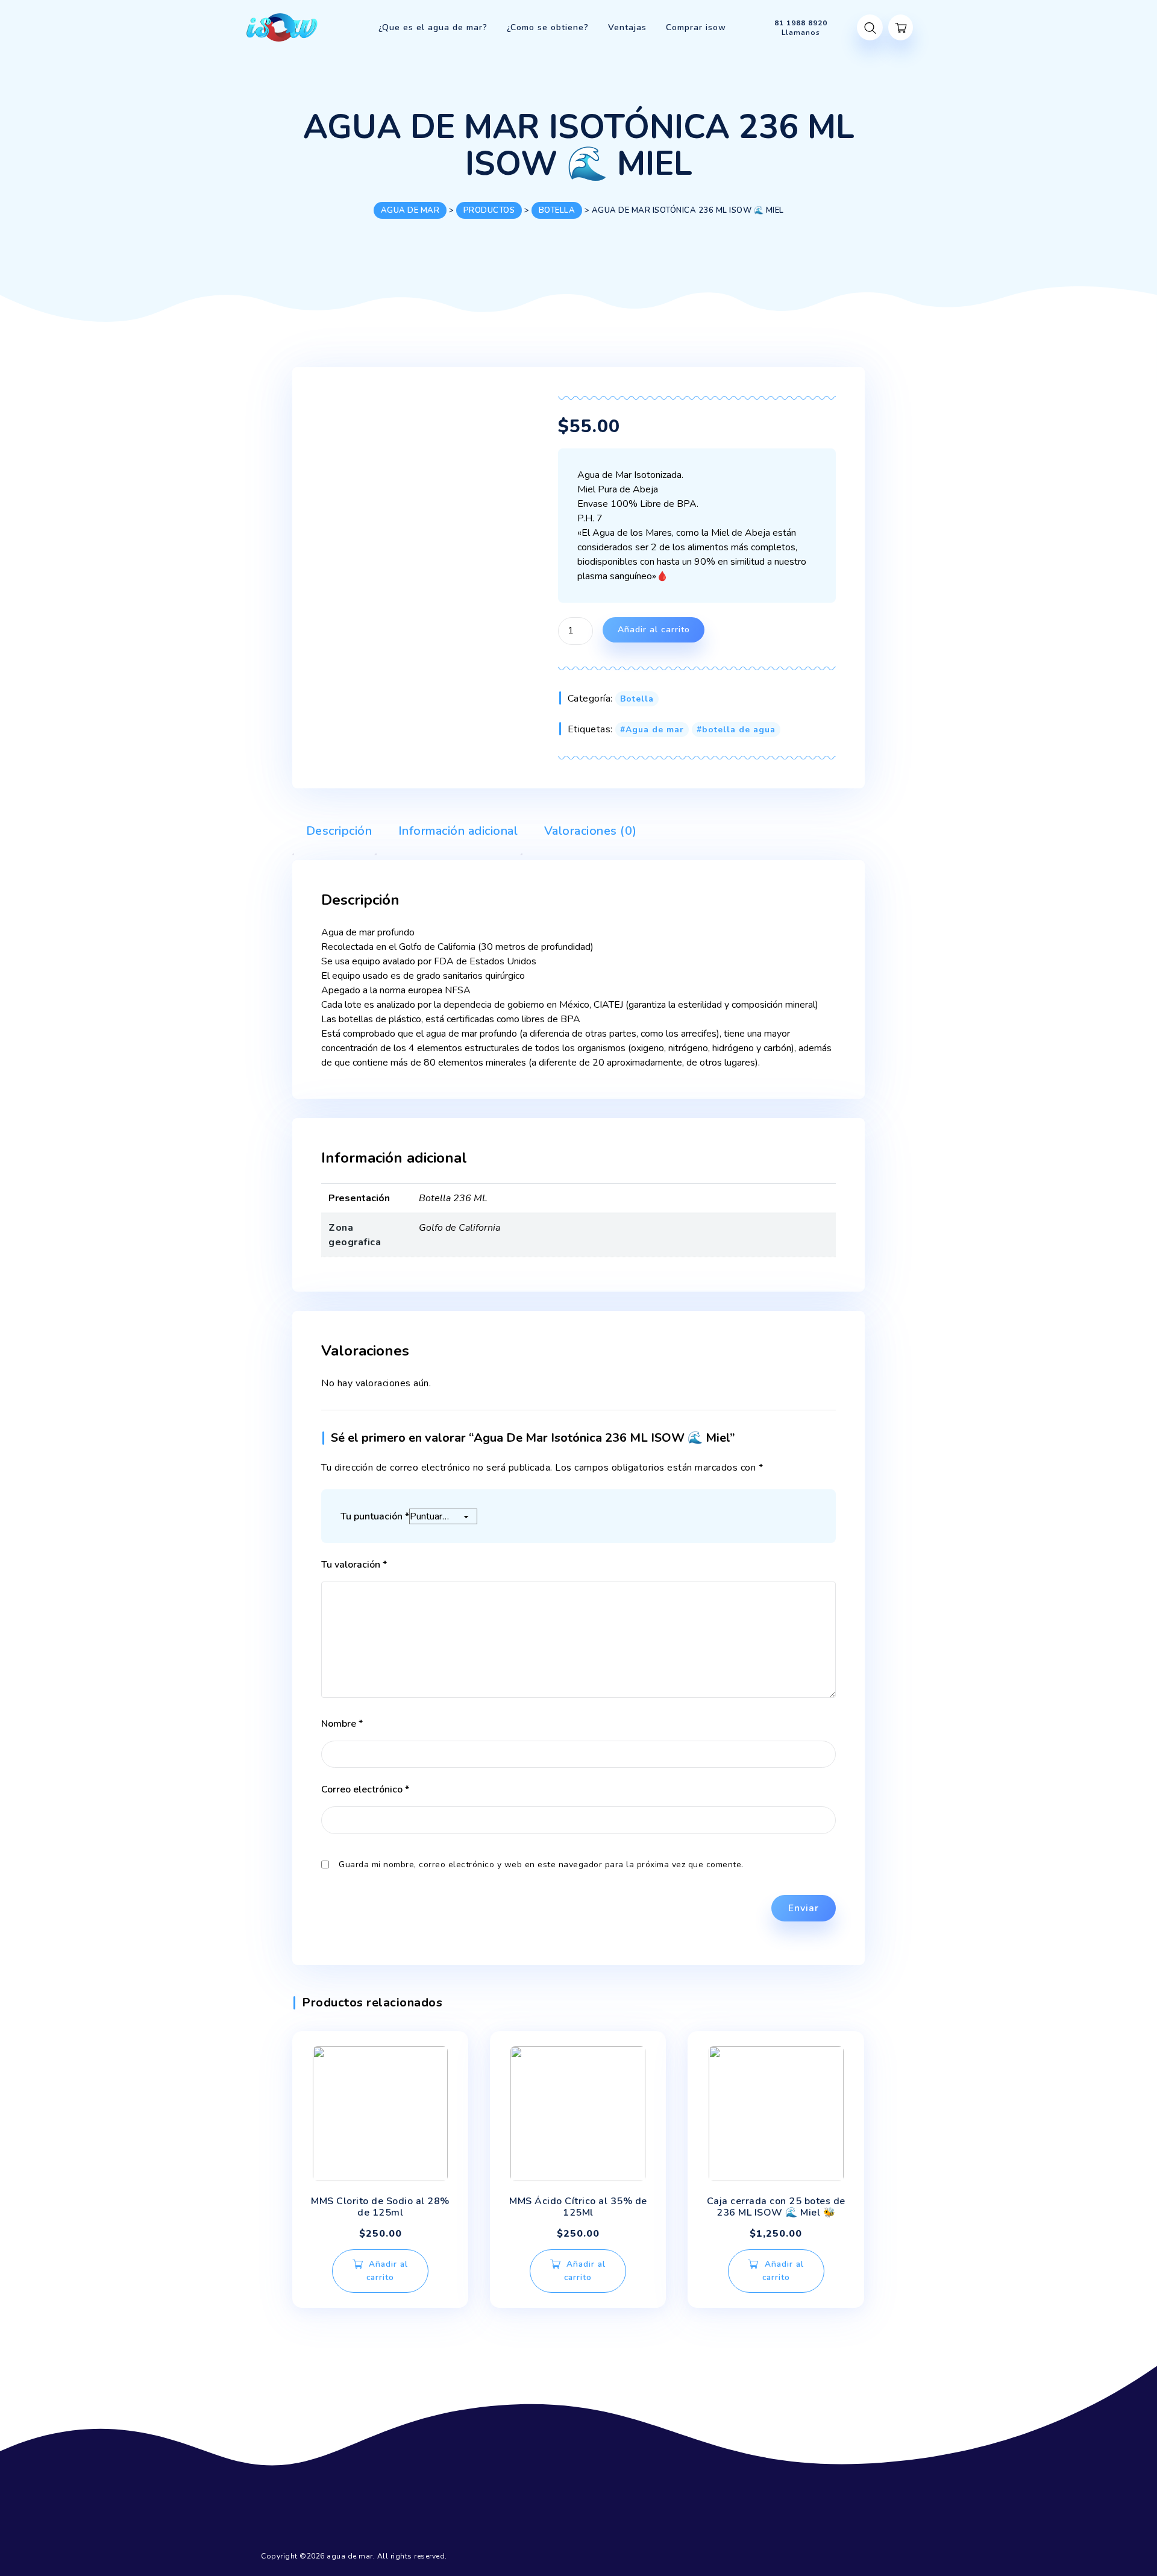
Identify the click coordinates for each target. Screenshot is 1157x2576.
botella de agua (739, 730)
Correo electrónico (365, 1789)
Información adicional (456, 831)
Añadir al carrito (654, 630)
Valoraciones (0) (589, 831)
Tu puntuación (375, 1516)
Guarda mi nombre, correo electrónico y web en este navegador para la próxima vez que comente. (541, 1864)
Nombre (342, 1724)
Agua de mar (655, 730)
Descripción (337, 831)
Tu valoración (354, 1565)
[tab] (332, 834)
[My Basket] (901, 27)
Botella (637, 699)
